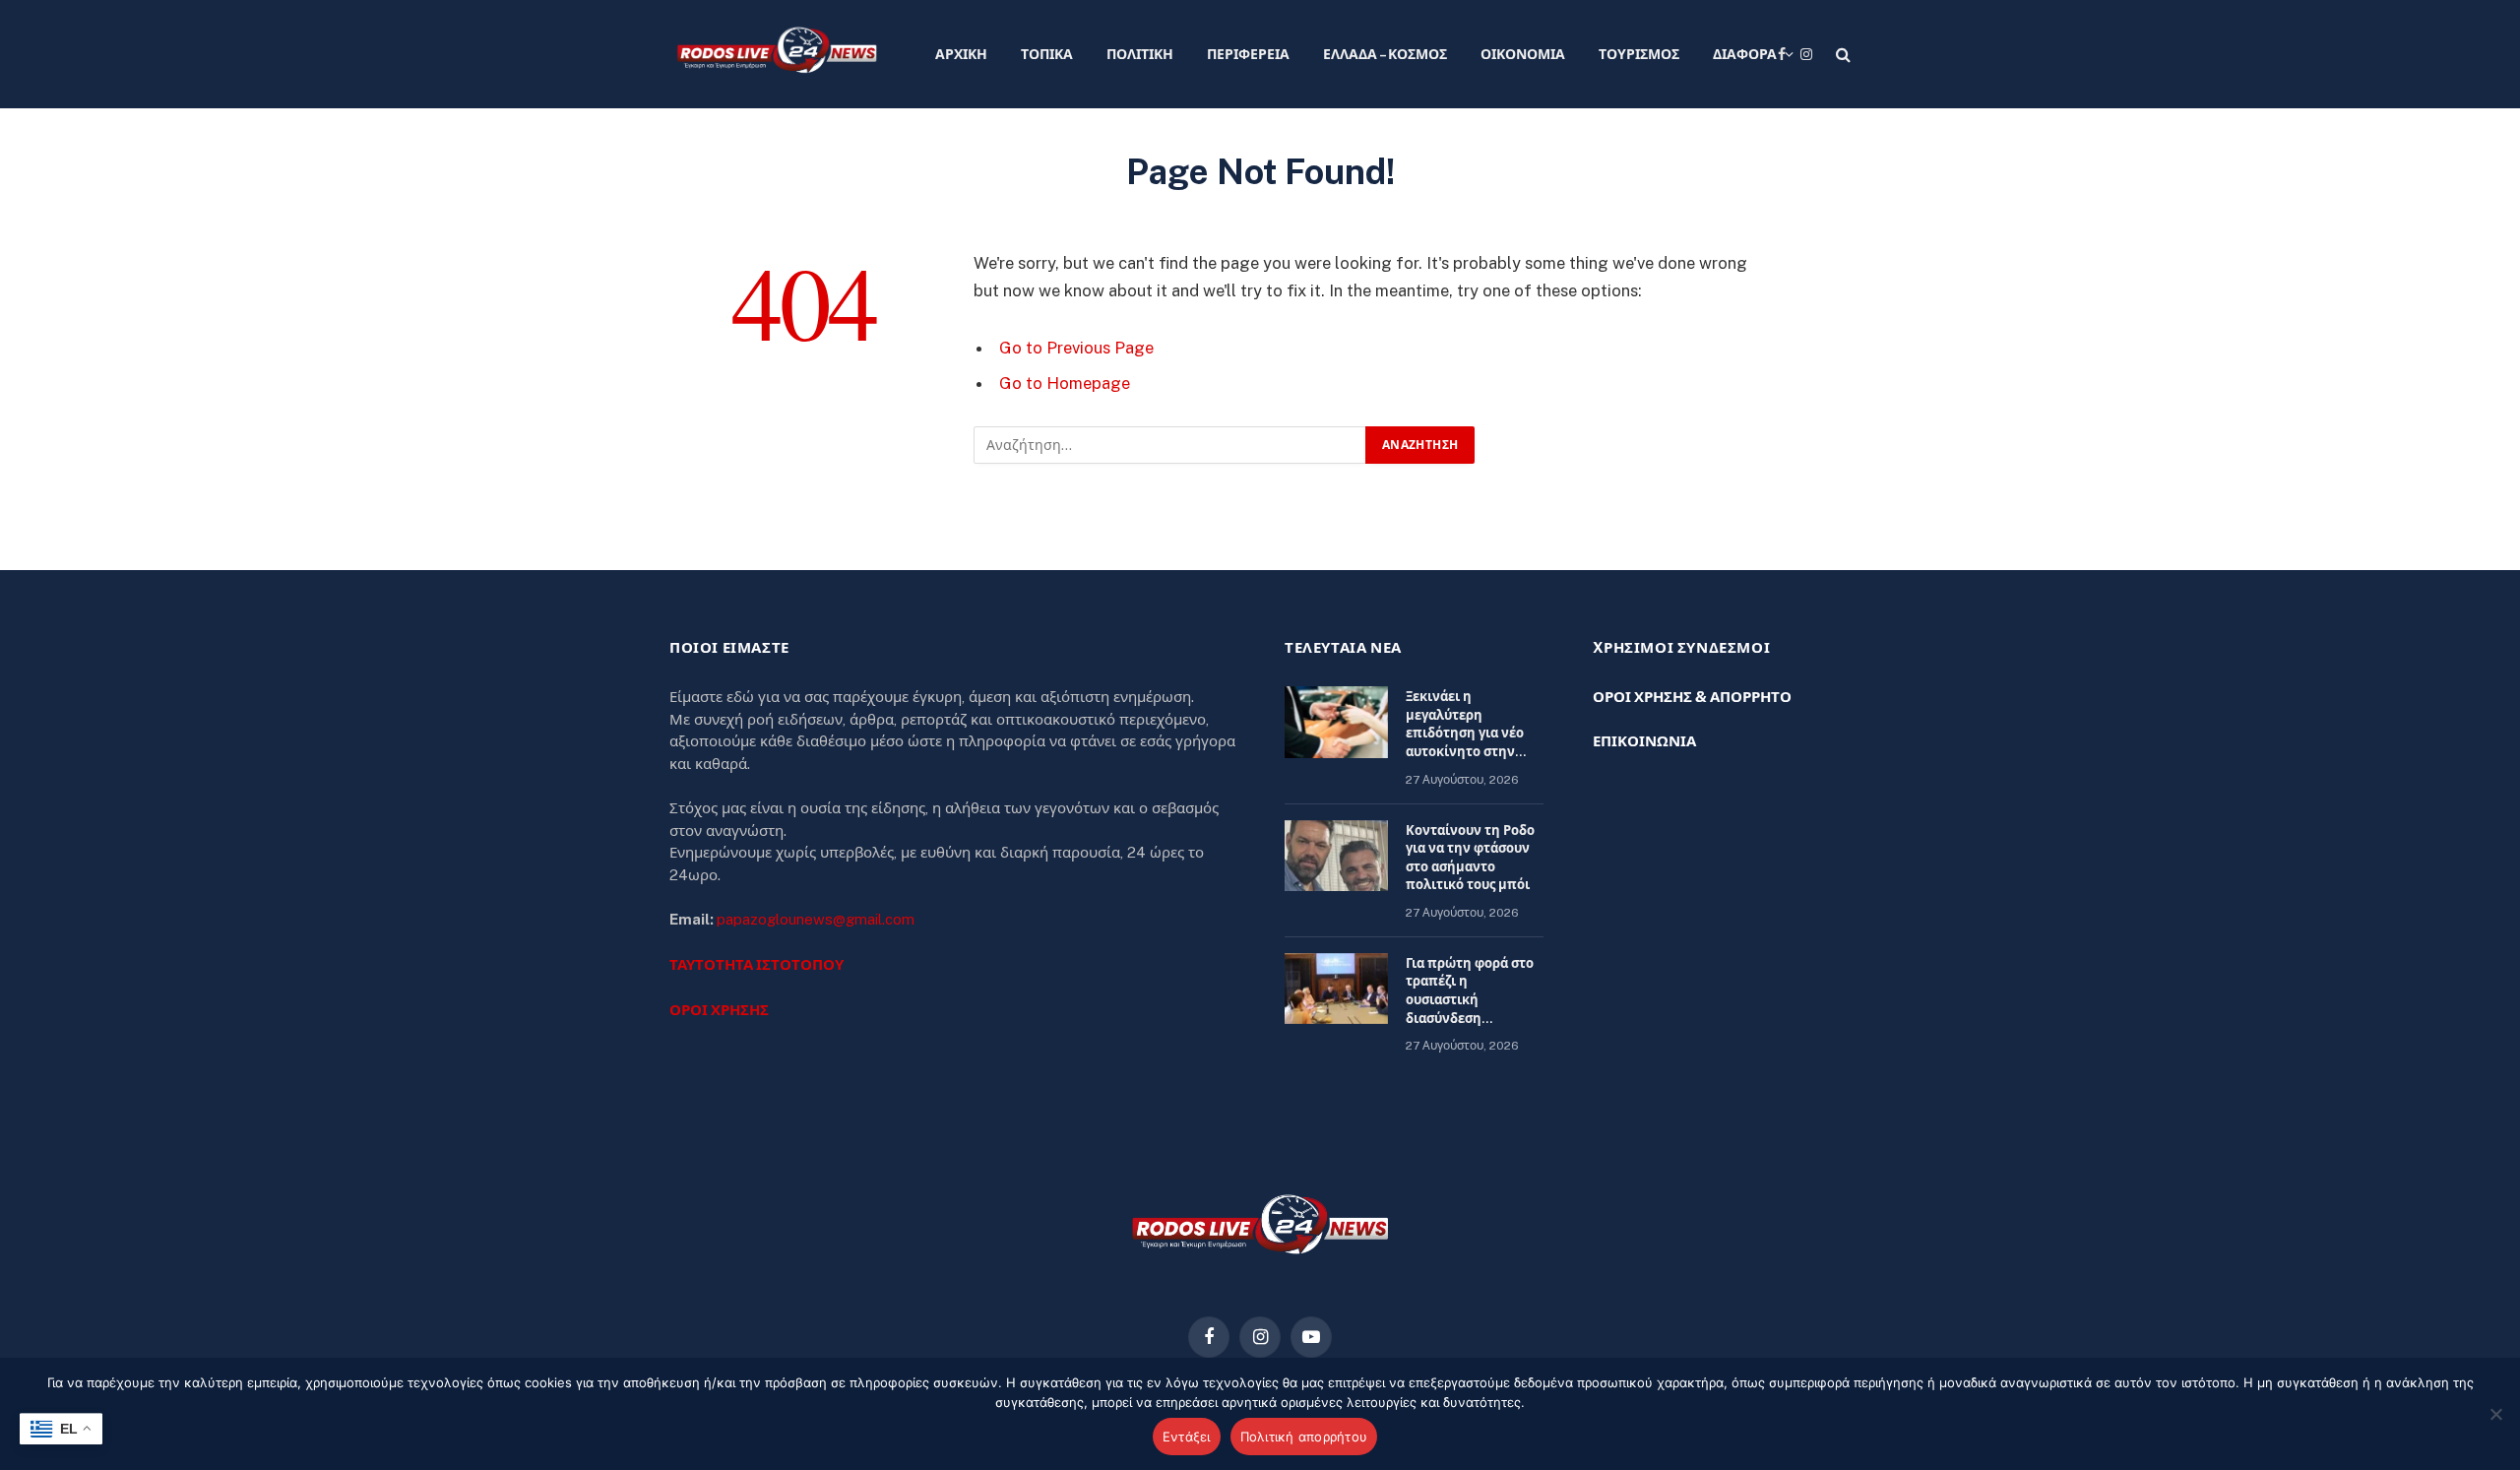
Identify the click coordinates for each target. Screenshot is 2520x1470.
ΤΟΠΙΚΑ (1047, 54)
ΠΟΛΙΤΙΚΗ (1140, 54)
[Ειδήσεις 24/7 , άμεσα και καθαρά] (777, 54)
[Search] (1841, 55)
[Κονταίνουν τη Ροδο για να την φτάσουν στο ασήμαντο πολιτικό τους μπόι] (1336, 856)
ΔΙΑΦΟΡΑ (1745, 54)
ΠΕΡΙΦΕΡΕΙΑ (1248, 54)
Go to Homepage (1065, 383)
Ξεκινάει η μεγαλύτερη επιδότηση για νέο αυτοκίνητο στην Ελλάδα (1465, 725)
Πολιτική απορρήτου (1304, 1437)
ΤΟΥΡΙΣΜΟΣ (1639, 54)
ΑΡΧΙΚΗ (961, 54)
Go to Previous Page (1076, 348)
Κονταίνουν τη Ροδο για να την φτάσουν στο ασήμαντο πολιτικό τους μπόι (1470, 858)
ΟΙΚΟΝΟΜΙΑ (1523, 54)
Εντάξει (1187, 1437)
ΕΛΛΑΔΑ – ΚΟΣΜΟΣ (1385, 54)
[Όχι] (2495, 1414)
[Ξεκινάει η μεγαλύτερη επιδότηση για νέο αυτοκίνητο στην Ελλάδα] (1336, 722)
